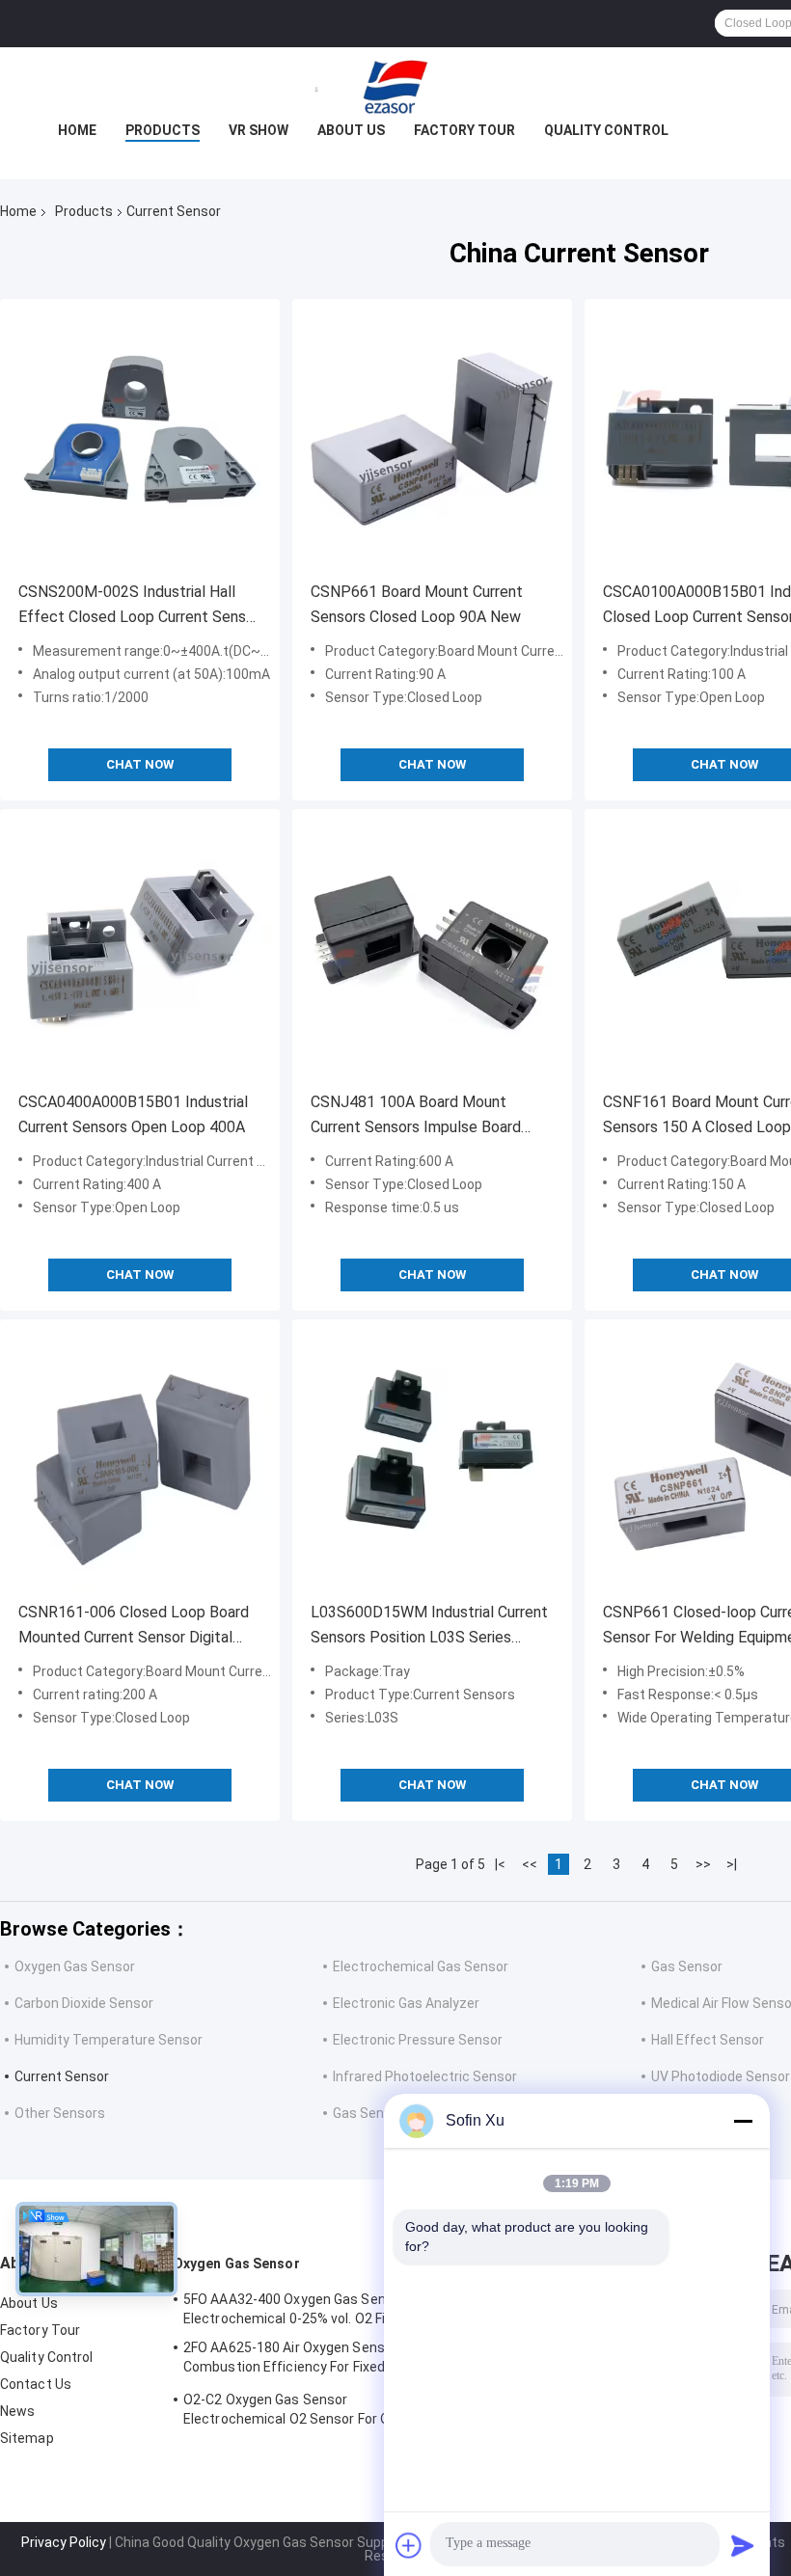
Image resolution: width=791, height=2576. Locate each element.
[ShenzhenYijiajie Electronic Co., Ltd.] (395, 86)
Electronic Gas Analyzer (406, 2003)
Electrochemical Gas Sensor (421, 1966)
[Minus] (743, 2121)
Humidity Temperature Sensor (109, 2040)
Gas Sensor (687, 1966)
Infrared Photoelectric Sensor (425, 2076)
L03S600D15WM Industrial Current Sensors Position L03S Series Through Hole (429, 1627)
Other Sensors (60, 2113)
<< (530, 1864)
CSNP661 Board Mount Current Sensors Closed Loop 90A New (417, 604)
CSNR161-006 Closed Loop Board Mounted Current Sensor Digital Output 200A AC (134, 1627)
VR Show (259, 130)
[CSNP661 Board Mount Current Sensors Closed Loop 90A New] (432, 439)
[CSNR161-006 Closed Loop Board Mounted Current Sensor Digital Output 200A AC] (140, 1459)
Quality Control (606, 130)
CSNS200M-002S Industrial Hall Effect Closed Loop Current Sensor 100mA (139, 606)
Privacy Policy (64, 2542)
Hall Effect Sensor (708, 2040)
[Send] (743, 2545)
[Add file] (409, 2545)
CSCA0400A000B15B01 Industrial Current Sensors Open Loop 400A (133, 1114)
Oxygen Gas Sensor (75, 1966)
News (17, 2411)
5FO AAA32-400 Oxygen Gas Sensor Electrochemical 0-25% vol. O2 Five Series (313, 2309)
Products (163, 130)
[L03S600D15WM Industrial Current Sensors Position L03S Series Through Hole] (432, 1459)
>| (732, 1864)
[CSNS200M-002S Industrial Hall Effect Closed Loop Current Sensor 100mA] (140, 439)
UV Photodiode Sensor (721, 2076)
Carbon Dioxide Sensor (84, 2003)
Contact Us (36, 2384)
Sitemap (27, 2438)
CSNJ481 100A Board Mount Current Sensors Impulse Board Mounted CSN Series (416, 1116)
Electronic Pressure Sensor (418, 2040)
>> (703, 1864)
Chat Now (140, 764)
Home (77, 130)
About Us (351, 130)
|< (500, 1864)
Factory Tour (464, 130)
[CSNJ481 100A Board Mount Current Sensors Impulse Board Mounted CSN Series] (432, 949)
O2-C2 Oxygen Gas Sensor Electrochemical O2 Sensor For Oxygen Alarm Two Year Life (305, 2412)
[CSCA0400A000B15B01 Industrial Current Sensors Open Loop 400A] (140, 949)
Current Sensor (62, 2076)
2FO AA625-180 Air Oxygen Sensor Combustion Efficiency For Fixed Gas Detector (298, 2360)
